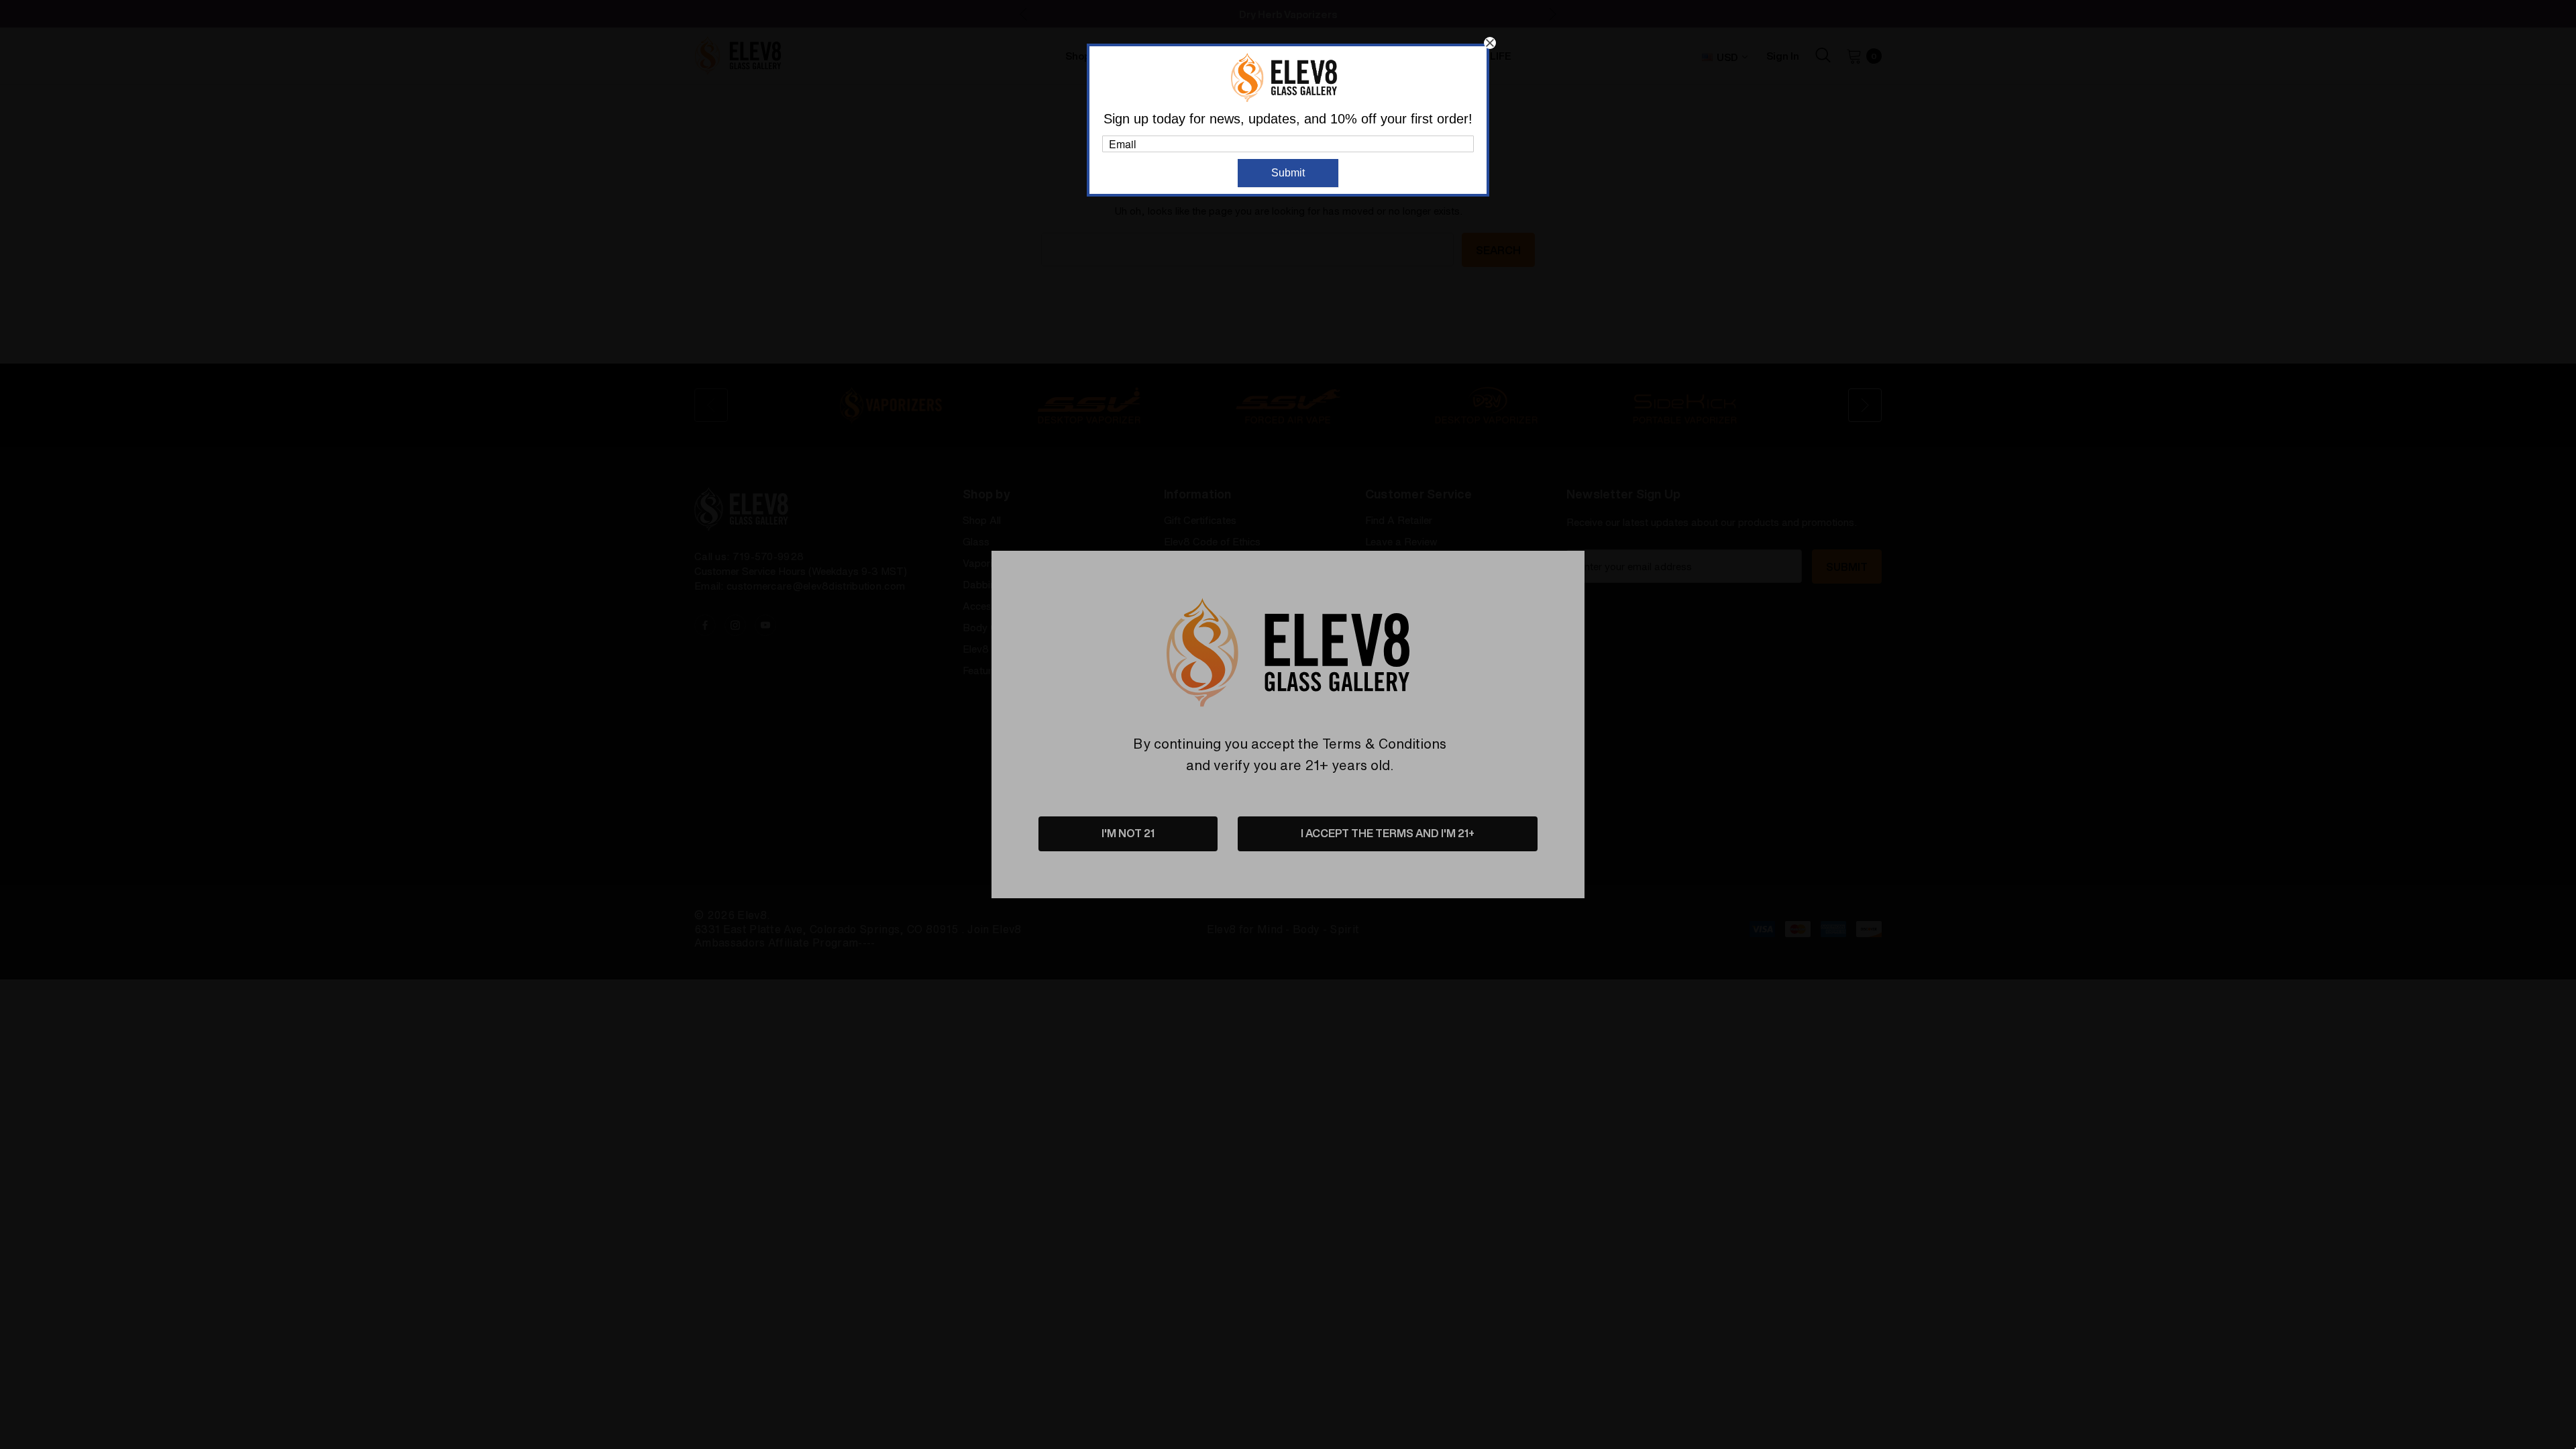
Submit (1288, 173)
